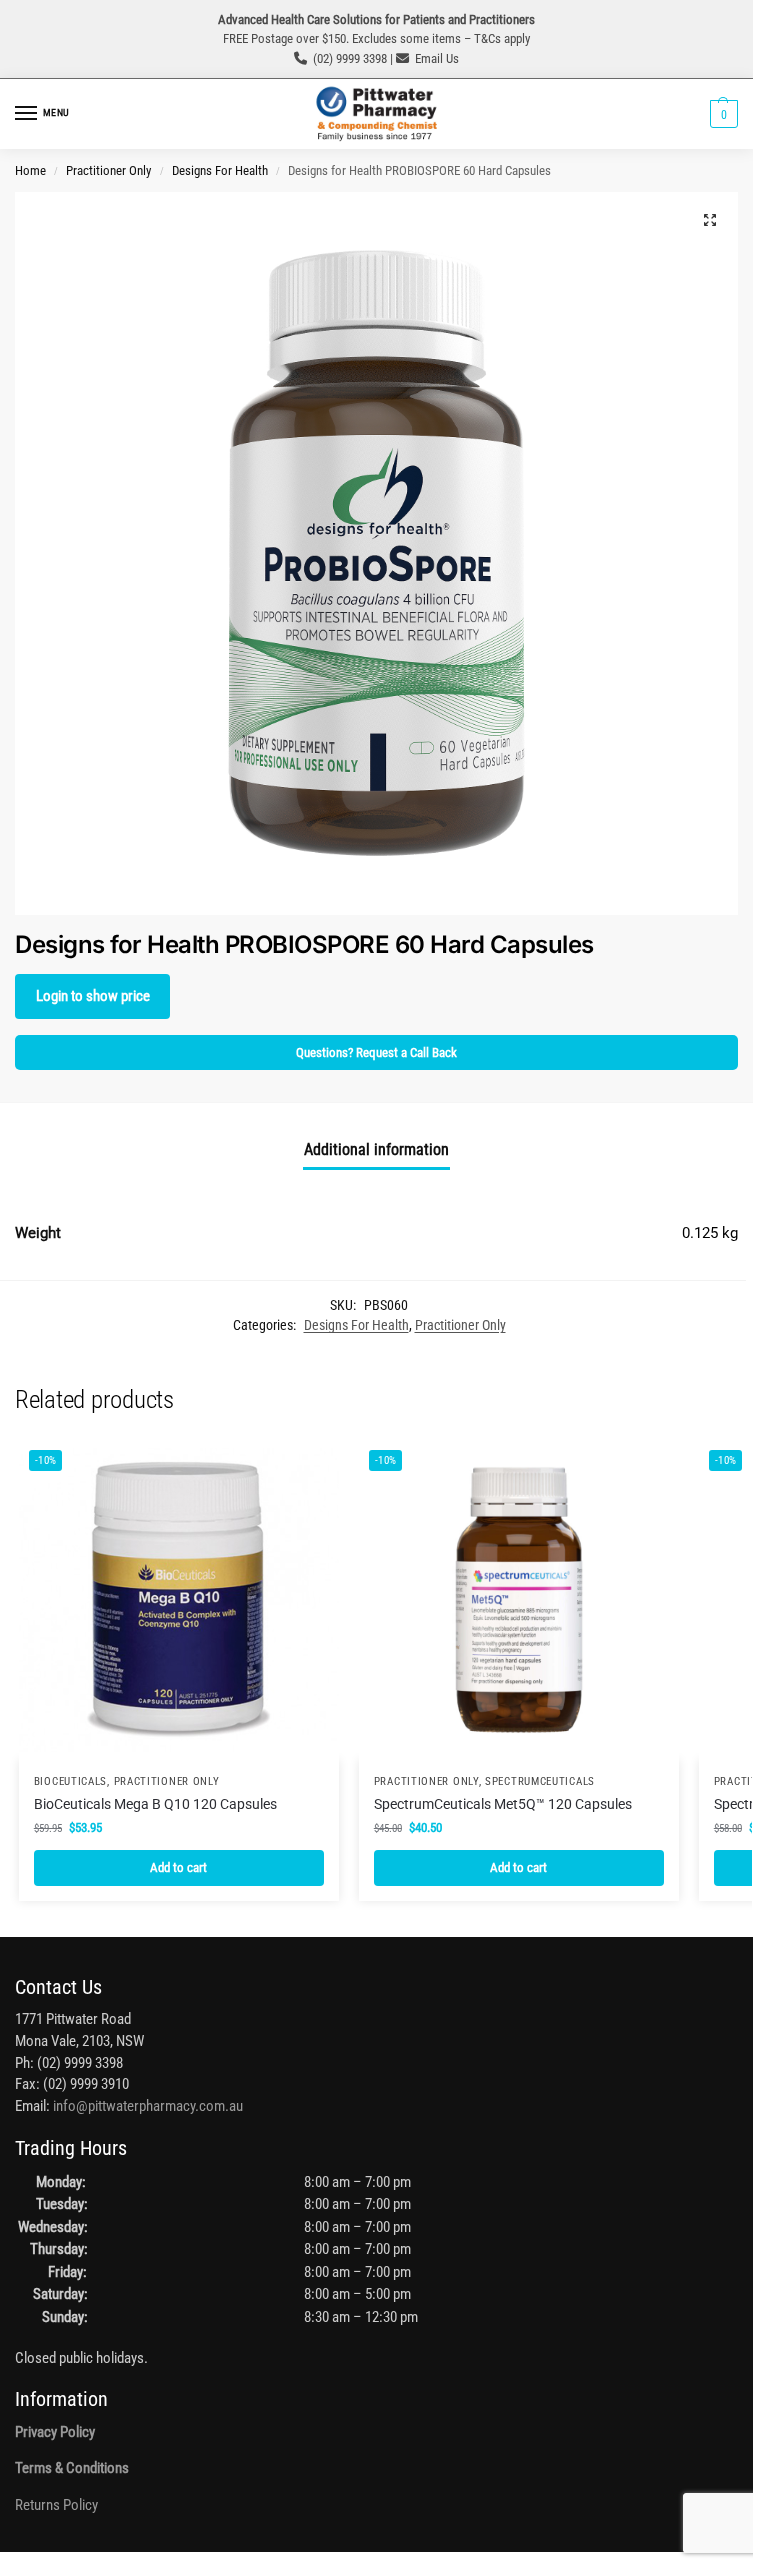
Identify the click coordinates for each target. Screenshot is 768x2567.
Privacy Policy (55, 2432)
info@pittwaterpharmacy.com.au (148, 2106)
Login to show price (93, 996)
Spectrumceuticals (540, 1781)
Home (30, 170)
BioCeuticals (70, 1781)
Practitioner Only (108, 170)
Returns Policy (56, 2505)
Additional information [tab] (376, 1150)
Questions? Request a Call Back (376, 1052)
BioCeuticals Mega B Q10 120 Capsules (155, 1804)
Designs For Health (220, 170)
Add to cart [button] (178, 1867)
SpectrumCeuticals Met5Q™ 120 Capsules (503, 1804)
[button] (721, 114)
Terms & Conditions (72, 2468)
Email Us (437, 58)
